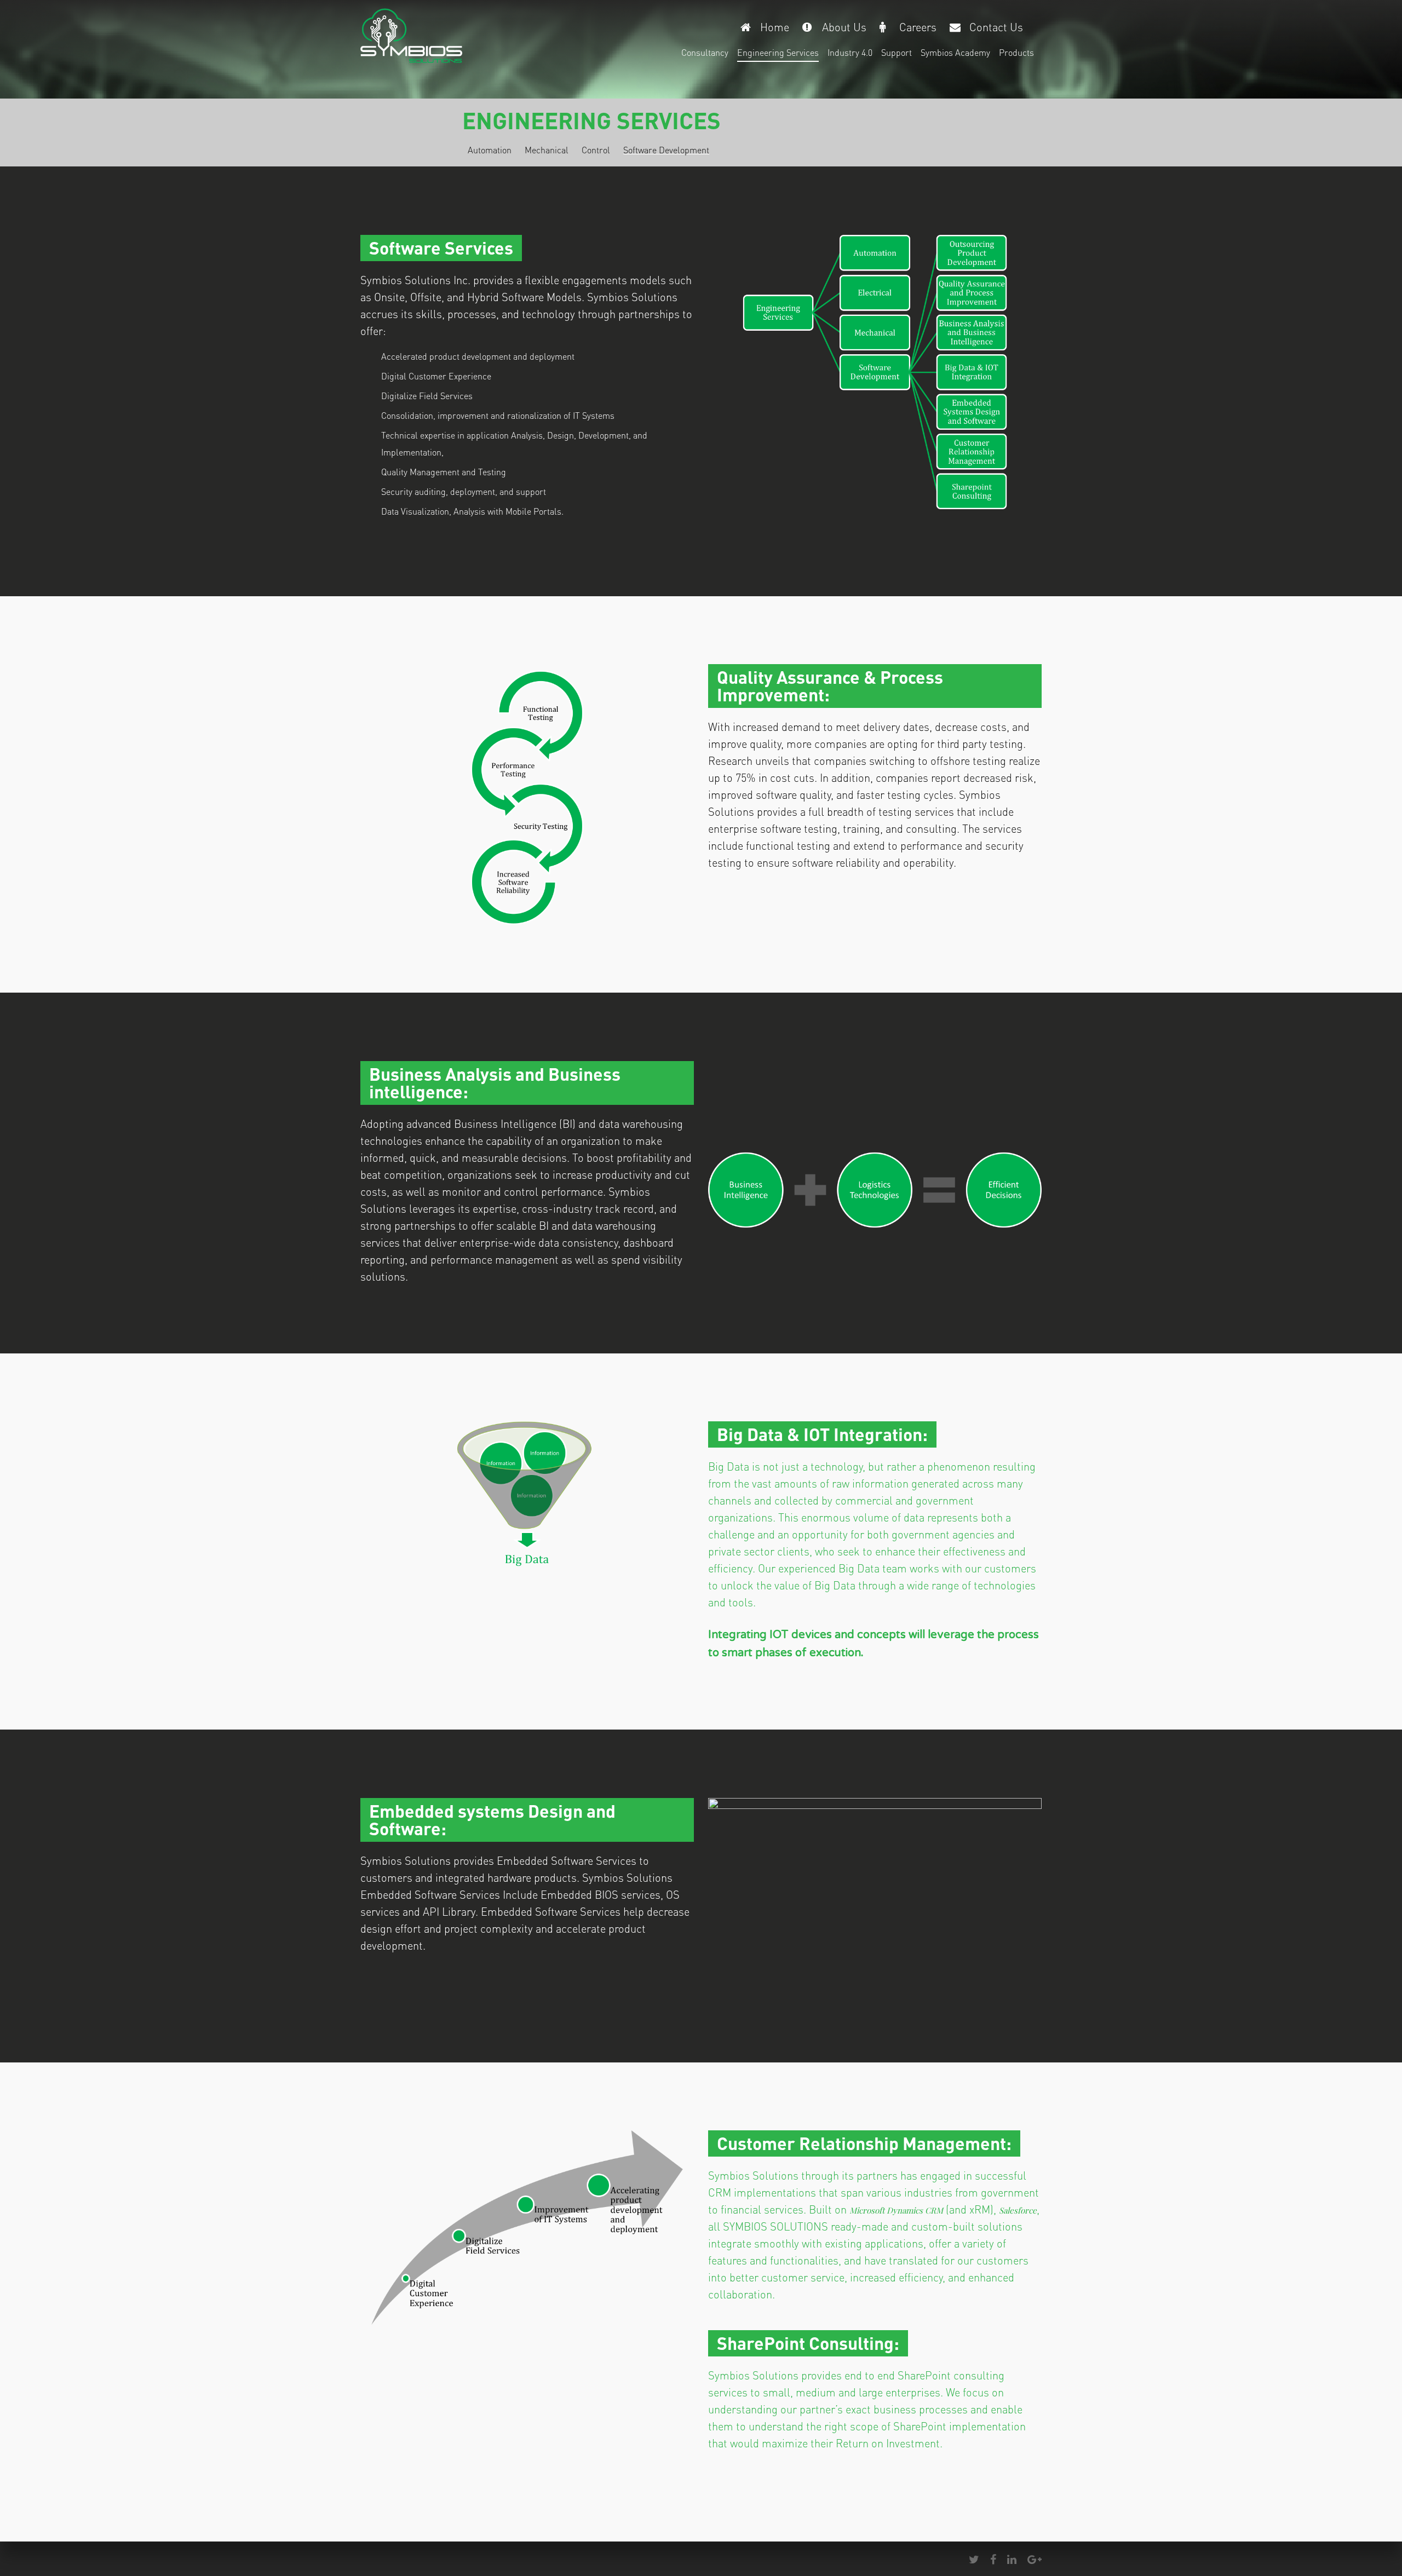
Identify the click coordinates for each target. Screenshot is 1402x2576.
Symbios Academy (955, 52)
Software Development (666, 150)
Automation (490, 150)
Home (775, 27)
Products (1016, 52)
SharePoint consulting (951, 2375)
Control (596, 150)
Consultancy (705, 52)
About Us (844, 27)
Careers (918, 27)
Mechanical (547, 150)
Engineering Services (778, 52)
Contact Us (996, 27)
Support (897, 52)
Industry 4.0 (850, 52)
